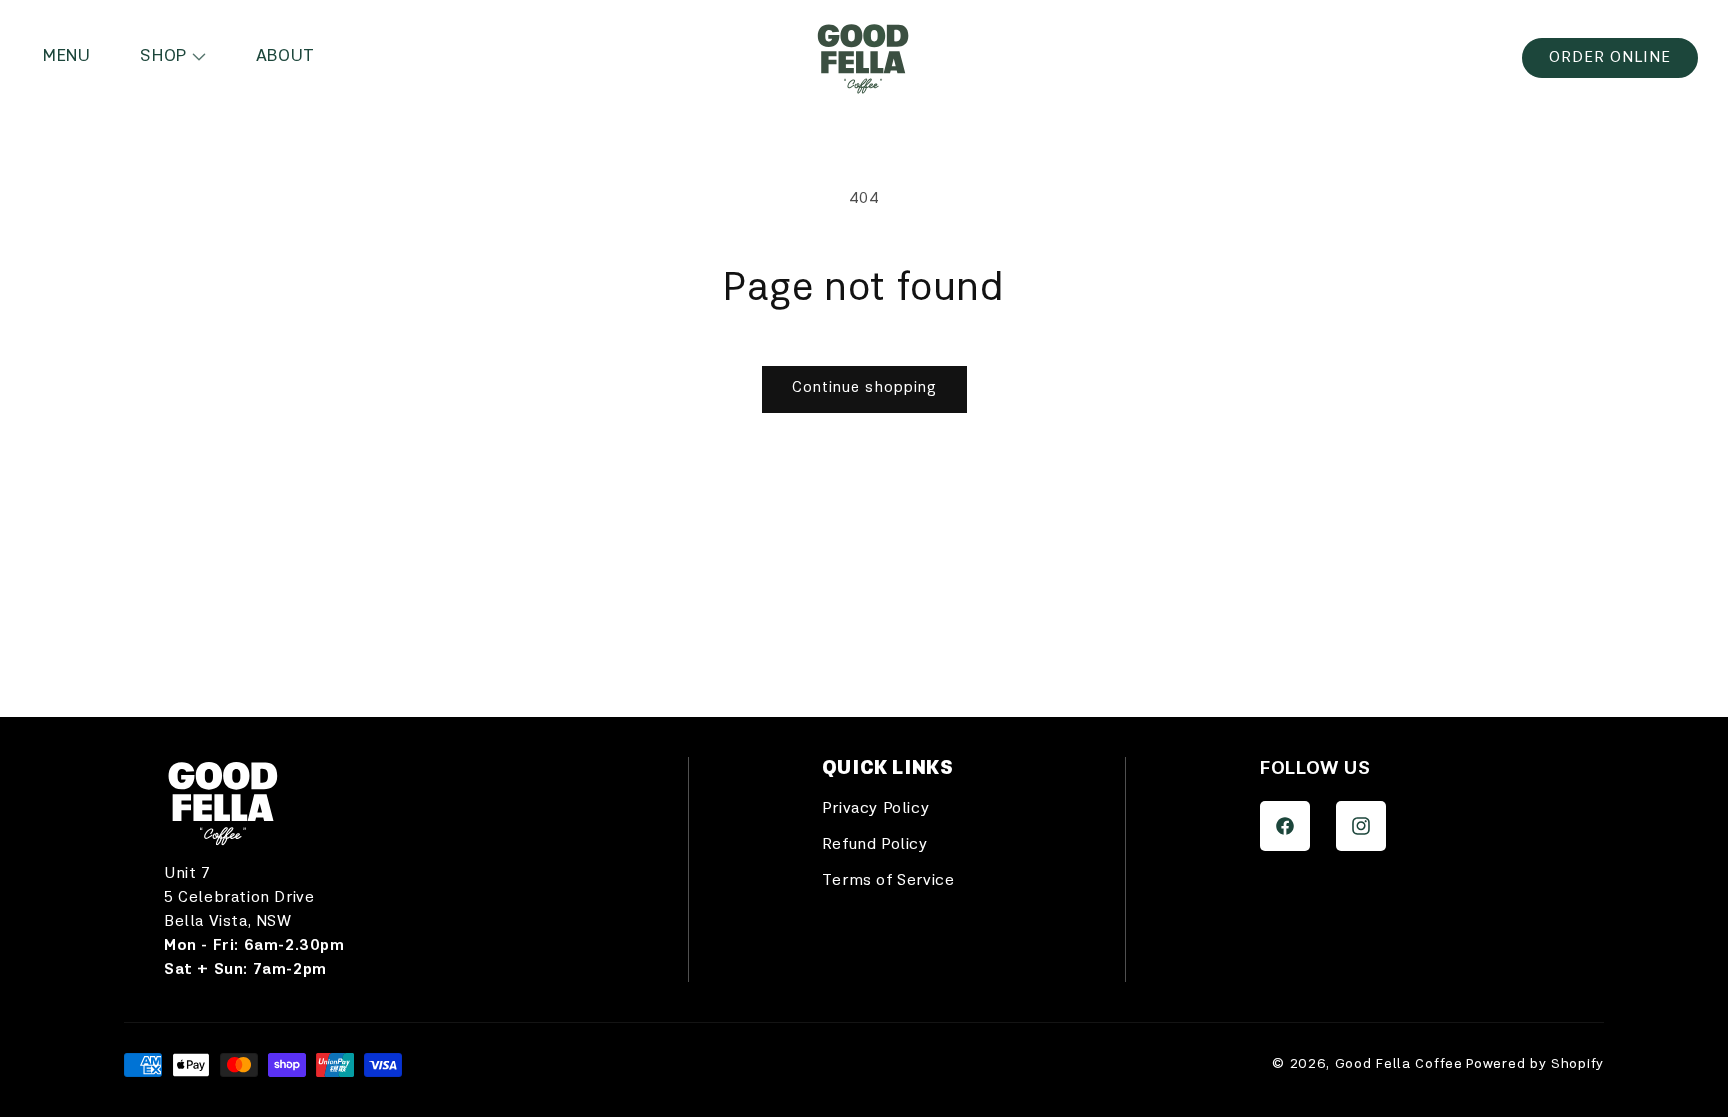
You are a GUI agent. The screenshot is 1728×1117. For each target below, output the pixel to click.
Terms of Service (888, 881)
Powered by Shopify (1535, 1064)
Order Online (1610, 58)
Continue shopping (864, 388)
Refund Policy (875, 845)
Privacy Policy (875, 809)
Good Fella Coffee (1399, 1064)
